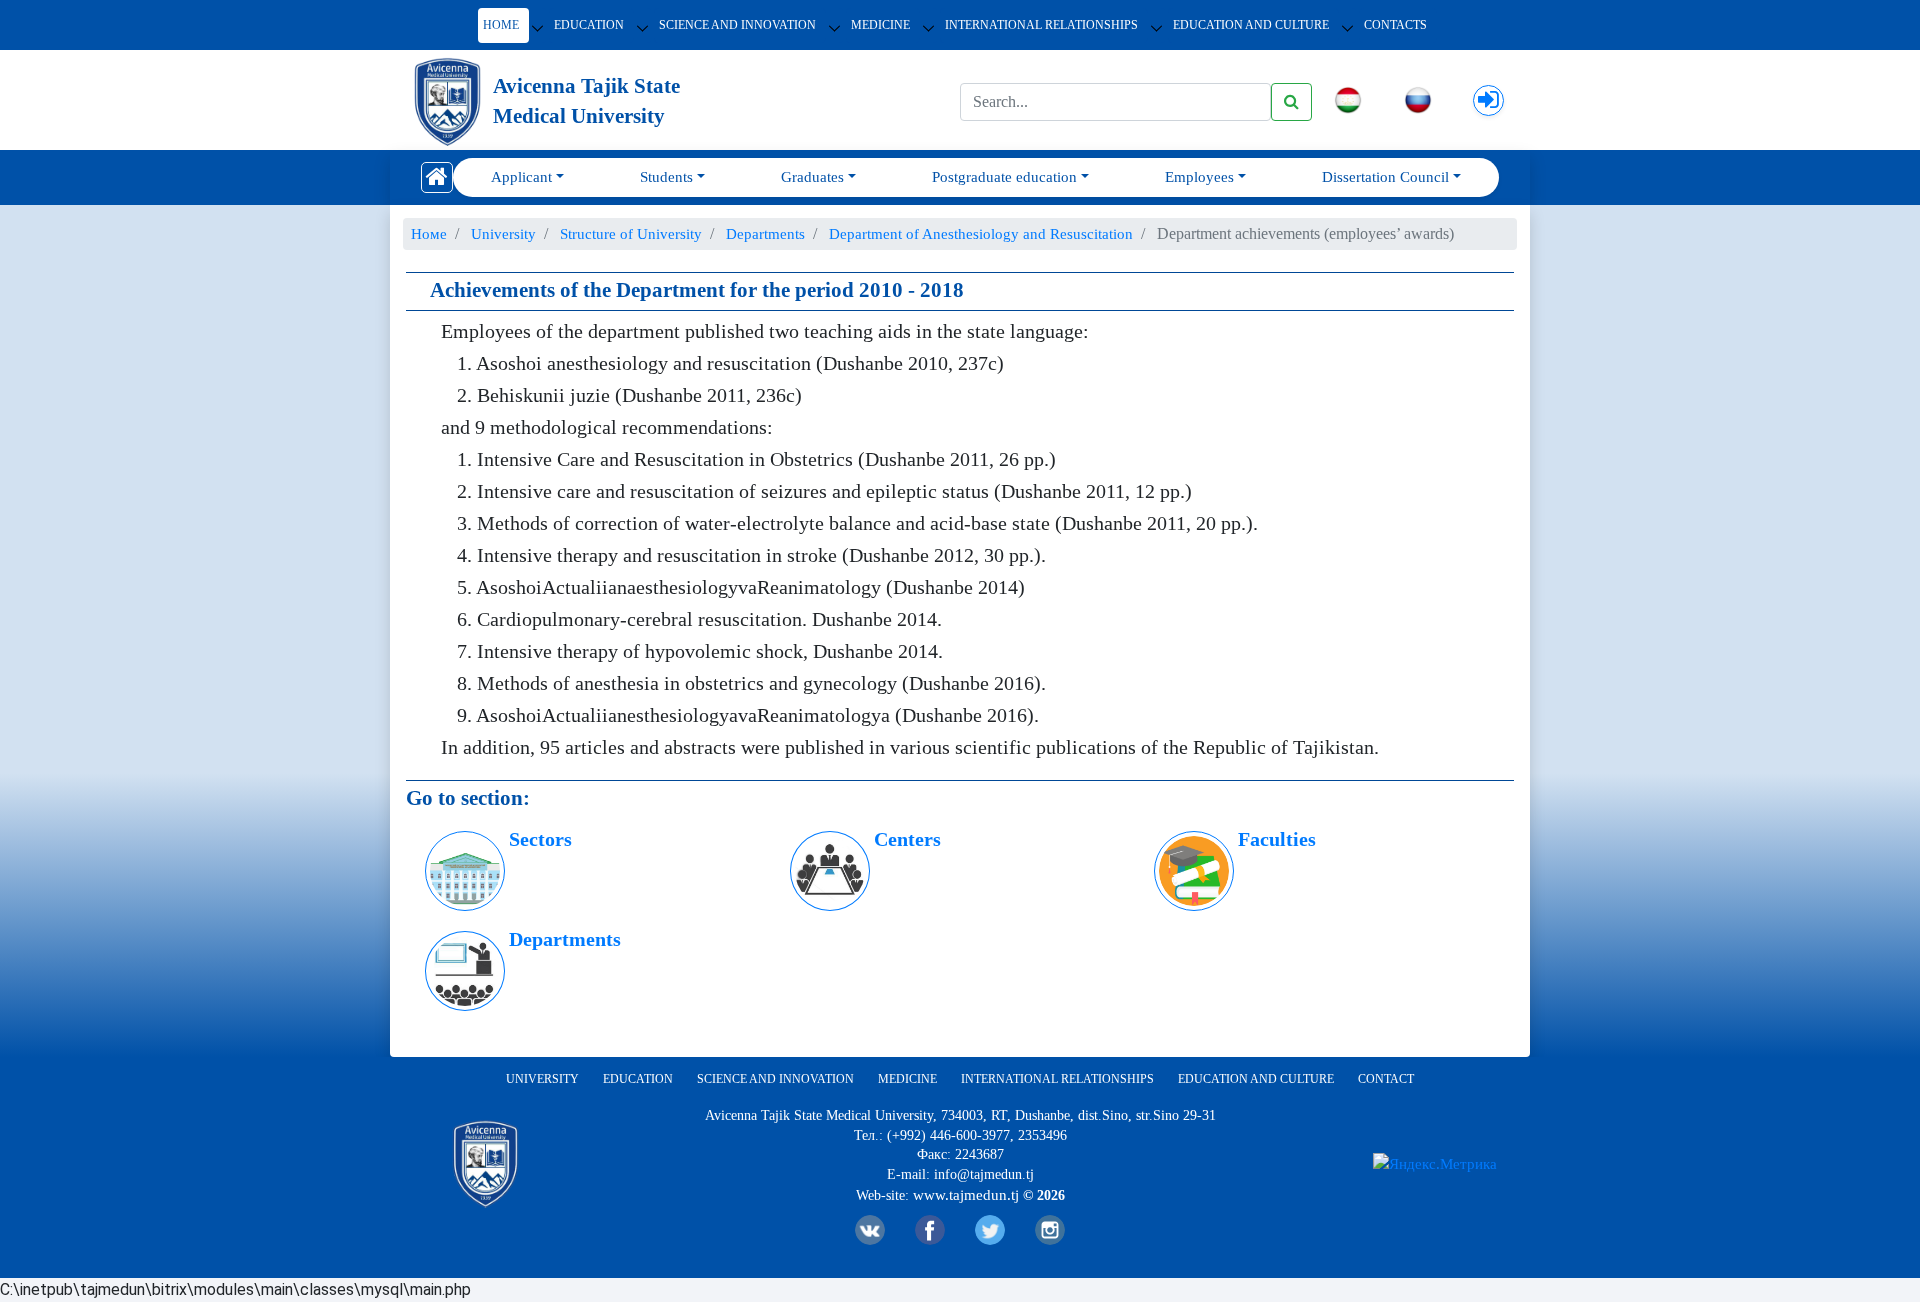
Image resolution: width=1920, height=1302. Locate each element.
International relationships (1041, 25)
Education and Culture (1251, 25)
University (542, 1079)
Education (589, 25)
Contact (1386, 1079)
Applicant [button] (521, 177)
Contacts (1395, 25)
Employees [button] (1199, 177)
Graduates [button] (812, 177)
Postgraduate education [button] (1004, 177)
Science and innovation (737, 25)
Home (501, 25)
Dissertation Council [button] (1385, 177)
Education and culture (1256, 1079)
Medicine (880, 25)
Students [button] (666, 177)
